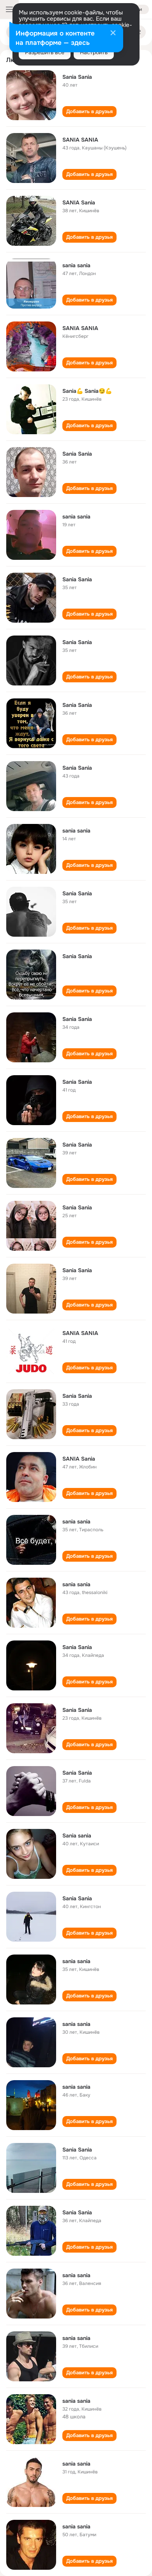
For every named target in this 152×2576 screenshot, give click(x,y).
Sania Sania (77, 77)
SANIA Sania (79, 202)
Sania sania (77, 1836)
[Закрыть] (113, 34)
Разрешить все (45, 52)
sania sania (76, 265)
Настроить (94, 52)
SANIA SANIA (80, 140)
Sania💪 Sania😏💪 (87, 391)
